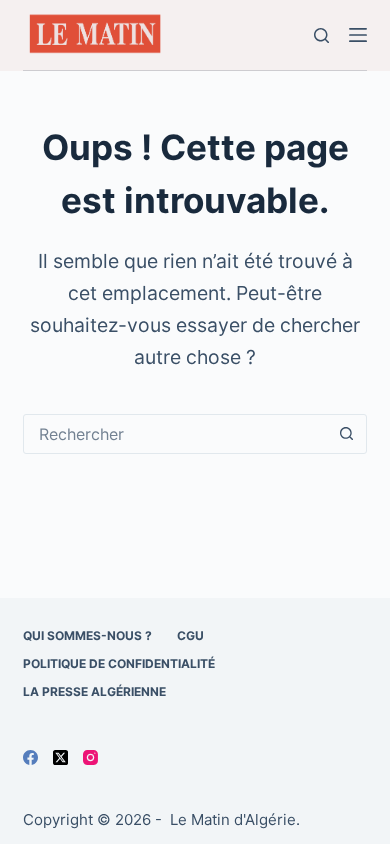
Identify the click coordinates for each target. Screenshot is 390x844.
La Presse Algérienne (94, 691)
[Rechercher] (321, 35)
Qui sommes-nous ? (87, 635)
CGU (190, 635)
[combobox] (175, 434)
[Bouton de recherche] (347, 434)
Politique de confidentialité (119, 663)
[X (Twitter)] (60, 757)
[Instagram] (90, 757)
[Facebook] (30, 757)
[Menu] (358, 35)
